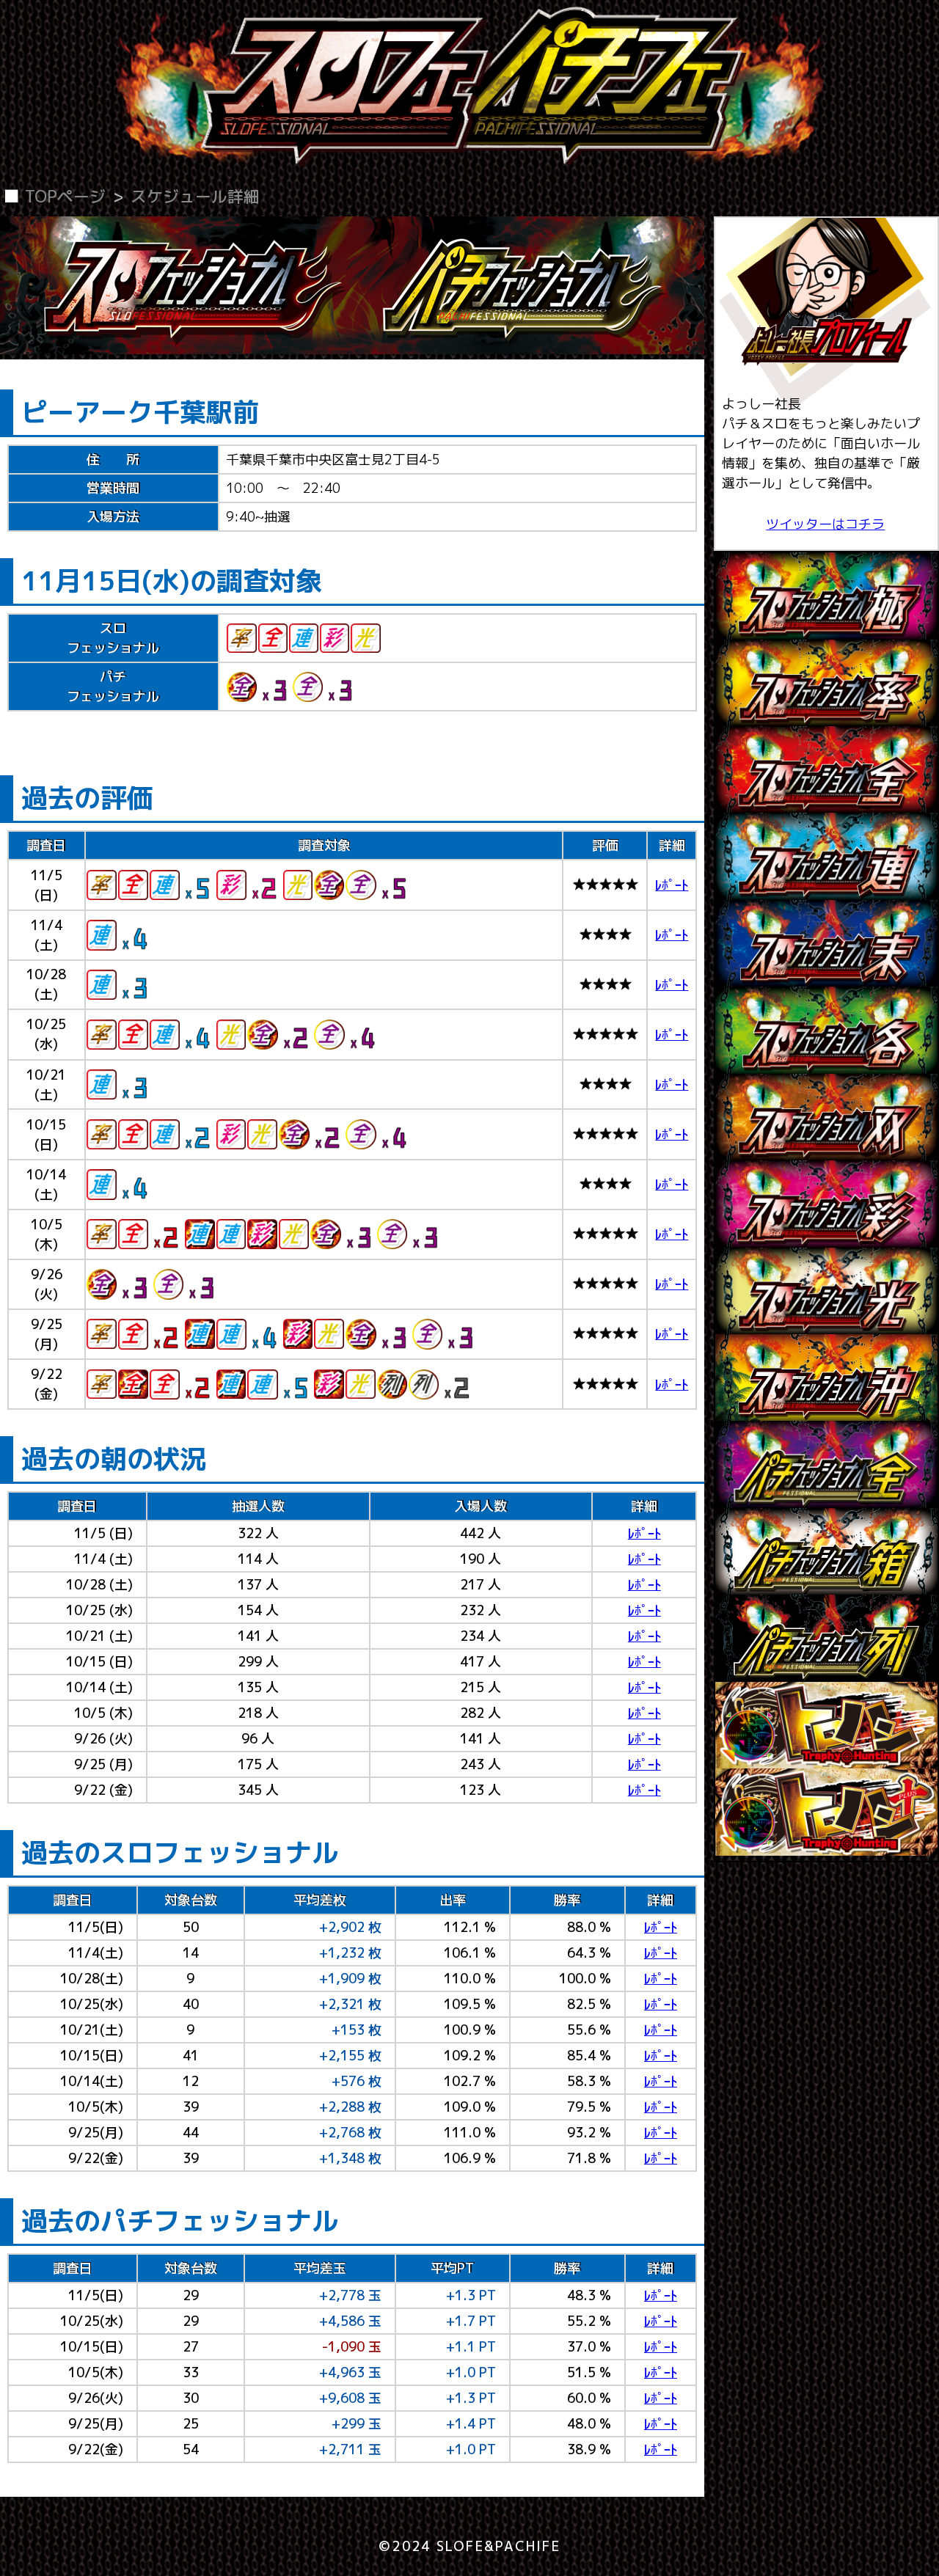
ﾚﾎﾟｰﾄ (672, 885)
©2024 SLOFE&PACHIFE (469, 2546)
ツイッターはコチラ (825, 524)
